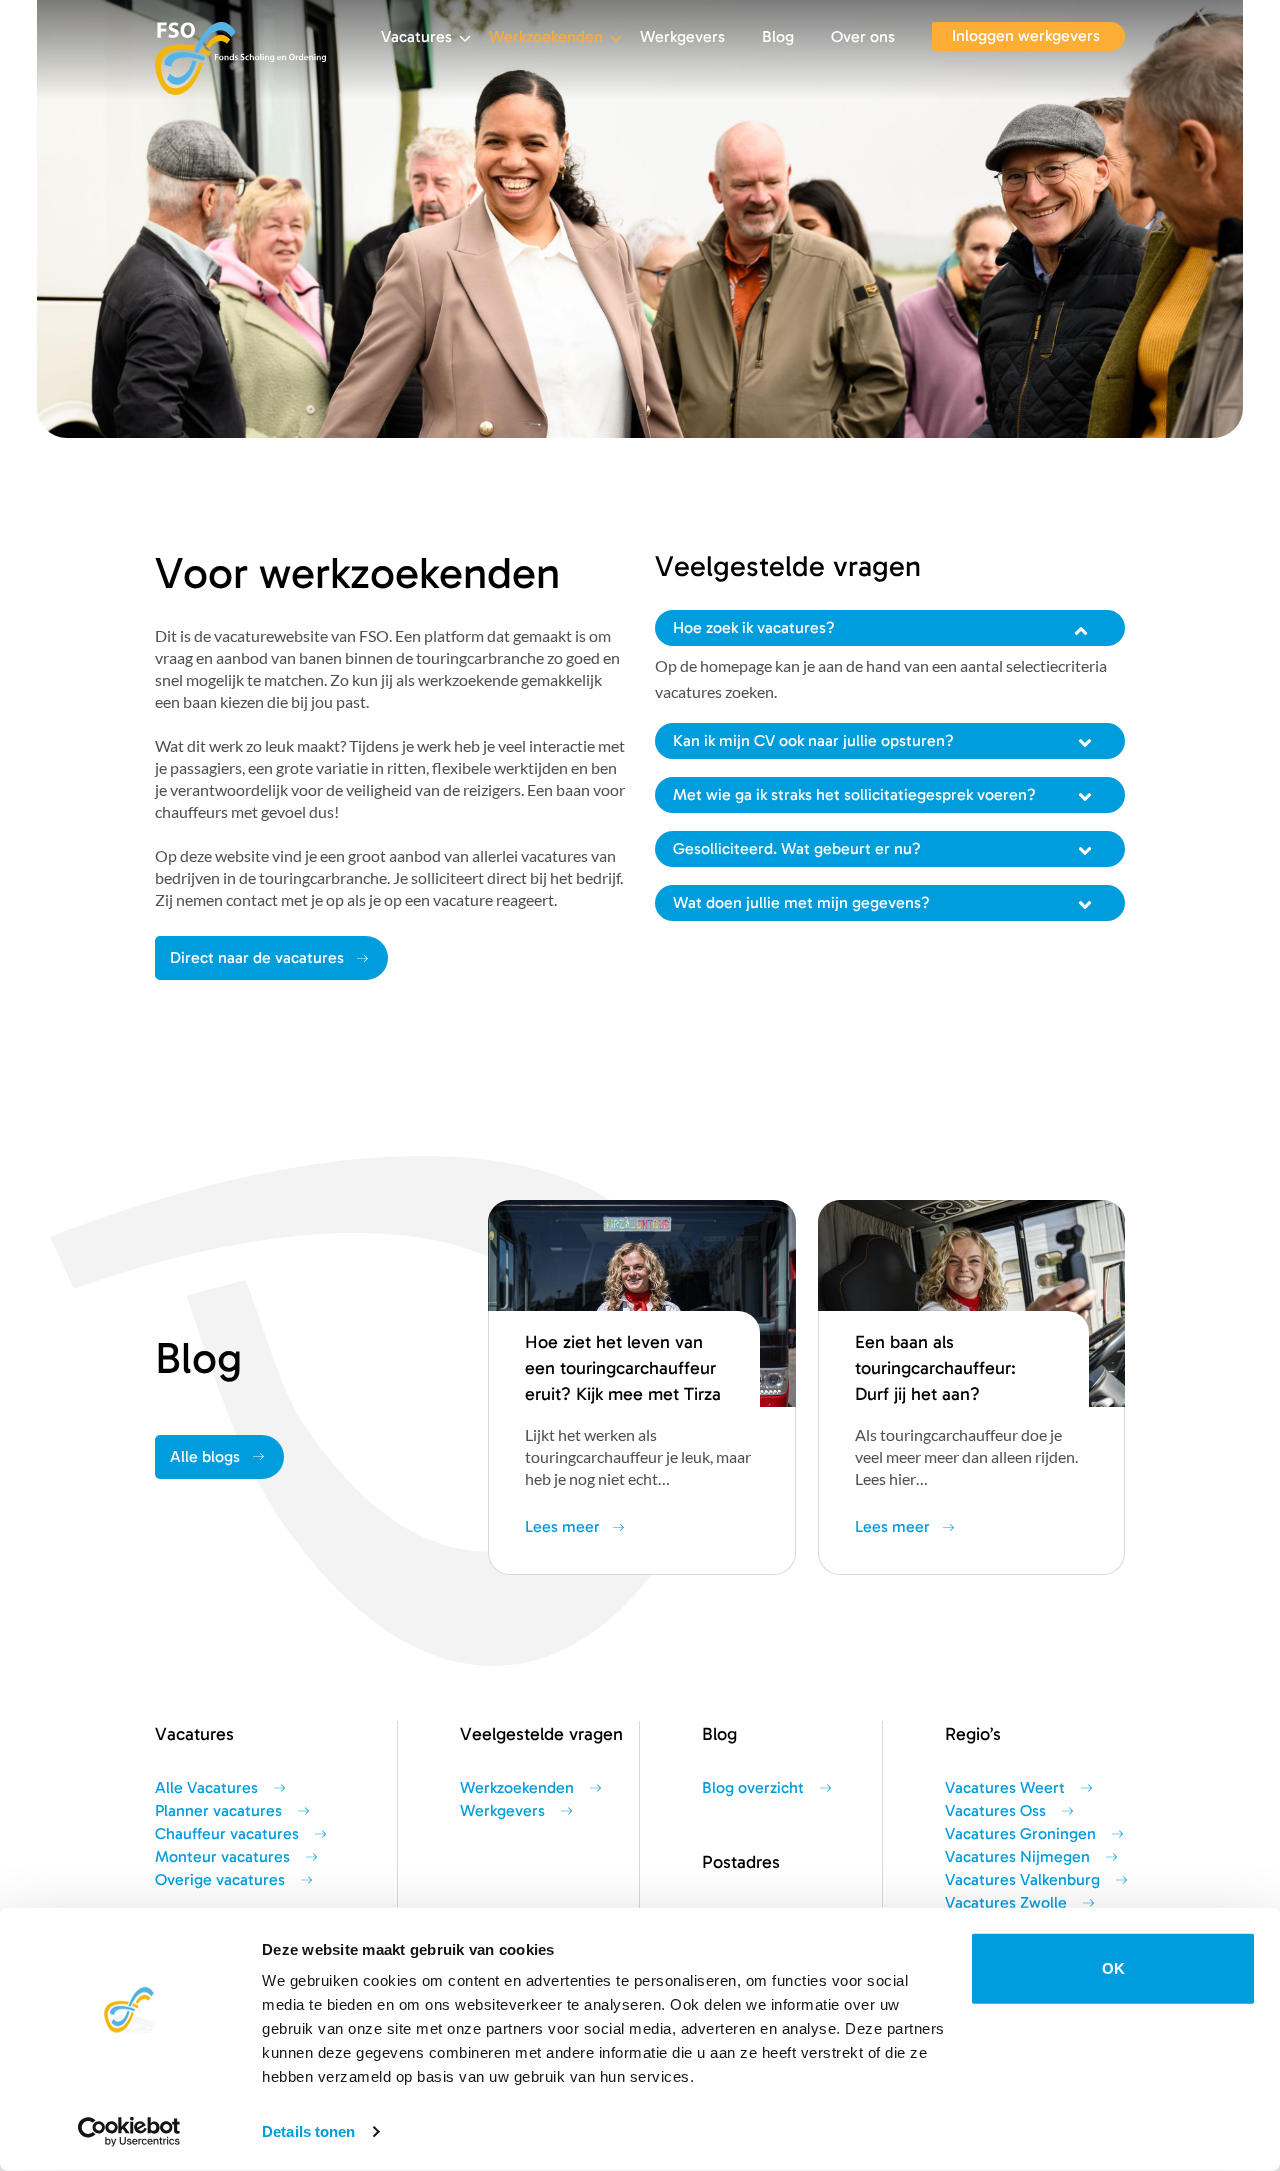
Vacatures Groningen (1020, 1834)
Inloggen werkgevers (1026, 36)
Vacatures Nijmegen (1017, 1857)
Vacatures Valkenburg (1022, 1880)
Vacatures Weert (1005, 1788)
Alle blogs (205, 1457)
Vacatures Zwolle (1006, 1903)
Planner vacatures (218, 1811)
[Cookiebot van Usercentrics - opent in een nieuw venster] (129, 2132)
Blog (778, 37)
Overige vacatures (220, 1880)
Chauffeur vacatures (227, 1834)
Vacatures (416, 37)
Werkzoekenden (546, 37)
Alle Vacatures (206, 1788)
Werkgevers (682, 37)
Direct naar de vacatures (257, 958)
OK (1113, 1968)
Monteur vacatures (222, 1857)
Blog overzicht (753, 1788)
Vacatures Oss (995, 1811)
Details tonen (308, 2131)
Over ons (863, 37)
